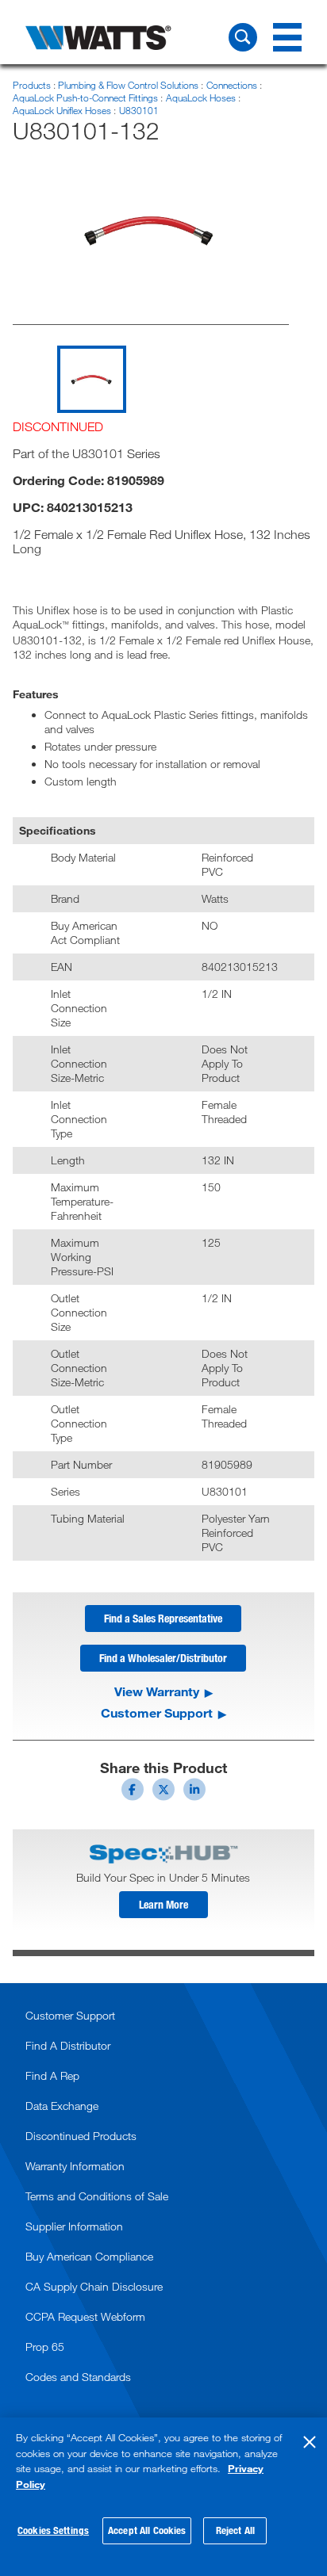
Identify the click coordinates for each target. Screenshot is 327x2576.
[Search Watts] (243, 37)
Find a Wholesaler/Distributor (163, 1658)
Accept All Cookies (147, 2530)
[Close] (310, 2442)
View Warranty (157, 1691)
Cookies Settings (53, 2530)
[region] (163, 2497)
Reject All (235, 2530)
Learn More (163, 1904)
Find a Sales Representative (163, 1618)
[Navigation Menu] (287, 37)
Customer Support (157, 1713)
